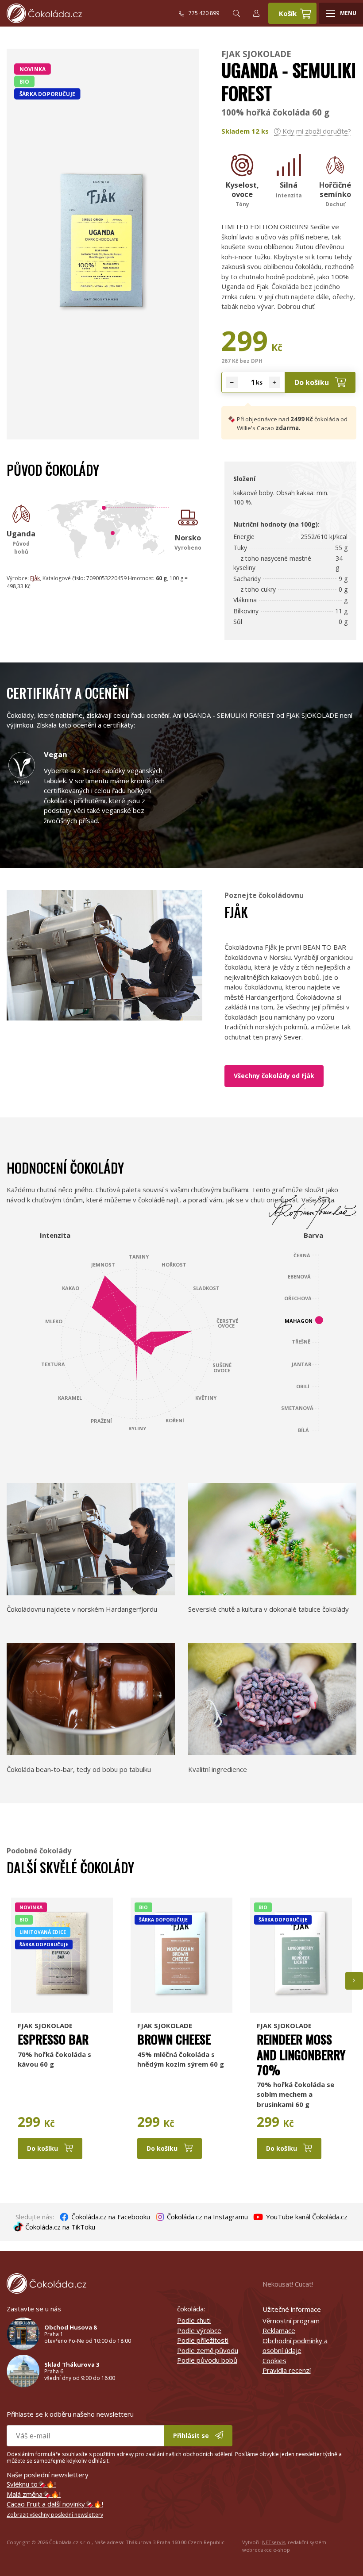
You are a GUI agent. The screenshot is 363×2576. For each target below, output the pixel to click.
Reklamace (279, 2330)
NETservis (274, 2542)
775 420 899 (204, 13)
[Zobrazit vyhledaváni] (236, 13)
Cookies (274, 2360)
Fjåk (35, 578)
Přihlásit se (192, 2435)
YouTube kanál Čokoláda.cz (306, 2217)
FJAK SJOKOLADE (256, 54)
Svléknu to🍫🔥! (31, 2484)
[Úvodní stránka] (93, 13)
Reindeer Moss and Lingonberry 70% (301, 2054)
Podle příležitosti (203, 2340)
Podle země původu (208, 2350)
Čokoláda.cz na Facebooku (110, 2217)
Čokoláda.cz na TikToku (59, 2227)
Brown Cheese (174, 2039)
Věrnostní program (291, 2321)
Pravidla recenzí (287, 2370)
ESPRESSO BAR (53, 2039)
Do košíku (313, 382)
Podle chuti (194, 2320)
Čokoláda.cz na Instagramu (207, 2217)
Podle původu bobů (207, 2360)
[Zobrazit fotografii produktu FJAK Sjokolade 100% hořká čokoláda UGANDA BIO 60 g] (103, 319)
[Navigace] (341, 13)
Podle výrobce (199, 2330)
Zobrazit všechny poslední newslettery (55, 2515)
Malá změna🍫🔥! (34, 2494)
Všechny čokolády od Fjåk (274, 1076)
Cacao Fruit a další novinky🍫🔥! (55, 2504)
